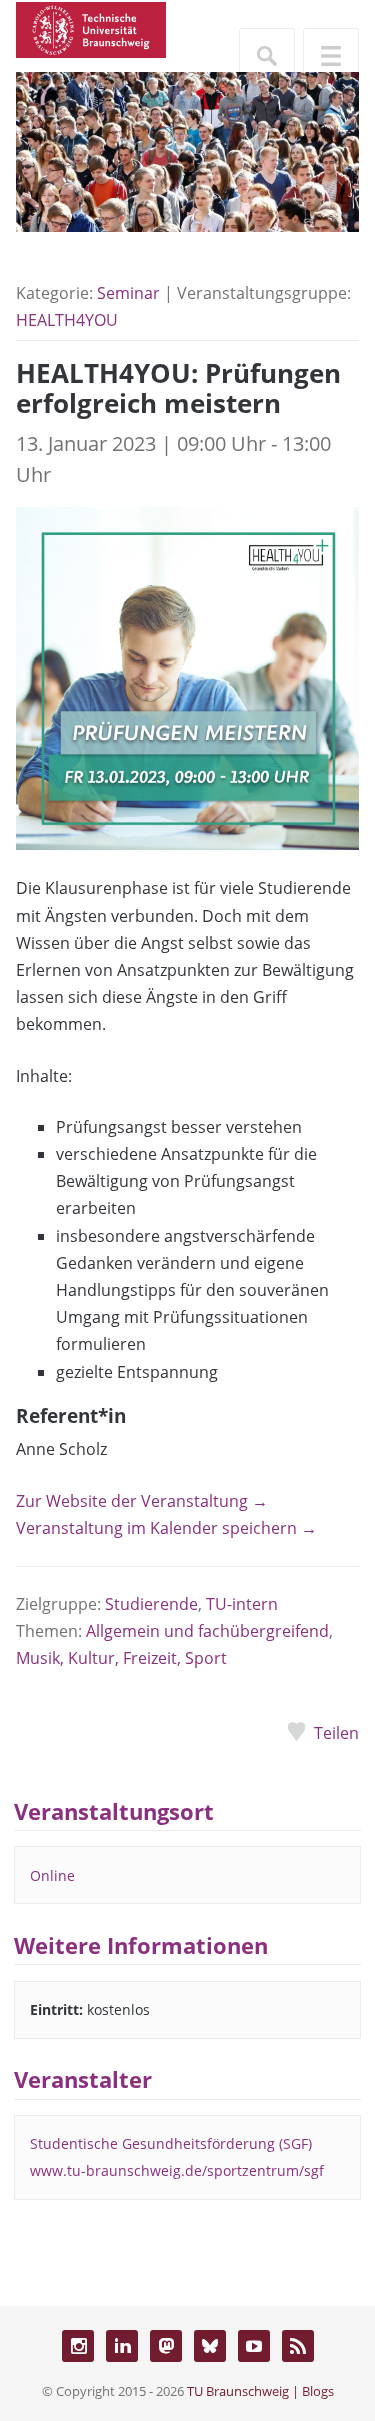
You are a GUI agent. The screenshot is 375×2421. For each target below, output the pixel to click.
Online (52, 1875)
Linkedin (122, 2346)
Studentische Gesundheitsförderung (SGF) (171, 2143)
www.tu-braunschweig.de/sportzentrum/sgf (177, 2170)
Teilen (336, 1733)
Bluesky (210, 2346)
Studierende (151, 1604)
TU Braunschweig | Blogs (260, 2391)
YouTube (254, 2346)
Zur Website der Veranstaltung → (142, 1501)
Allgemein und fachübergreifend (207, 1631)
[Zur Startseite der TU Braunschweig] (91, 28)
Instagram (78, 2346)
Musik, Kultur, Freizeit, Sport (121, 1658)
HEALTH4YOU (67, 320)
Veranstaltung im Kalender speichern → (166, 1528)
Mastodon (166, 2346)
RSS (298, 2346)
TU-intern (242, 1604)
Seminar (128, 293)
